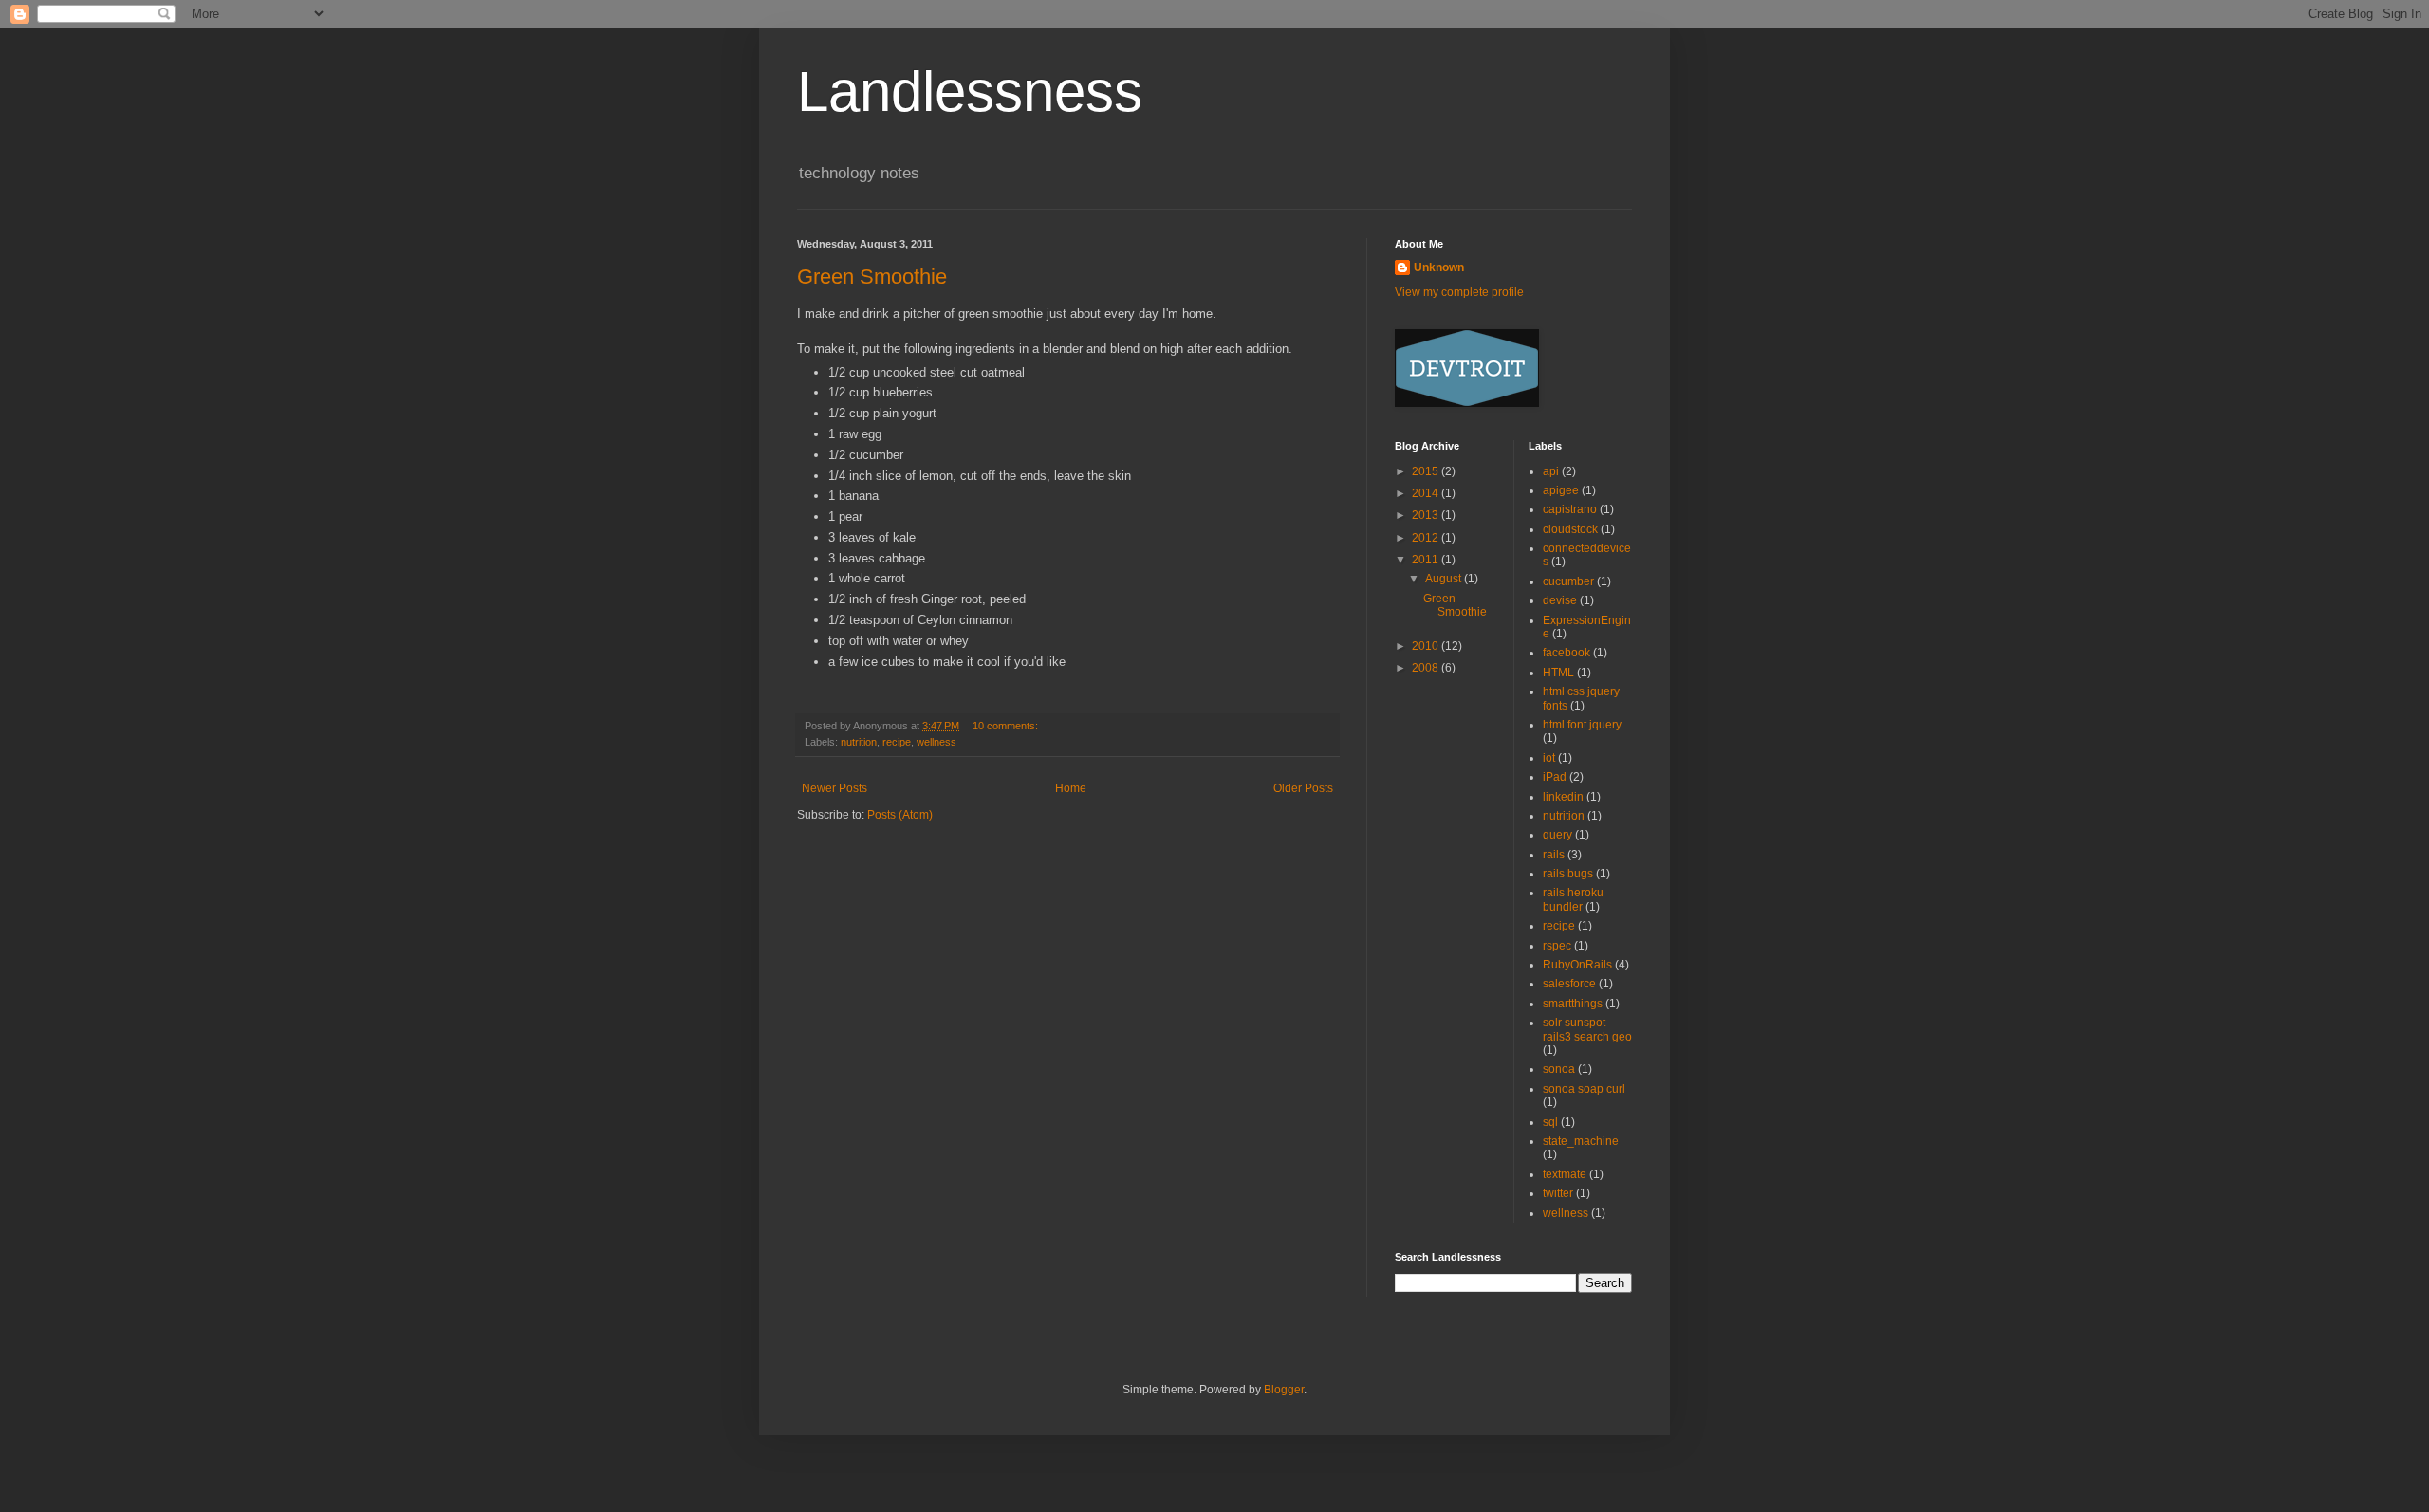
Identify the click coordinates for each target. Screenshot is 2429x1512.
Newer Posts (834, 788)
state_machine (1581, 1141)
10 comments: (1007, 726)
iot (1549, 758)
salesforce (1569, 984)
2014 (1427, 493)
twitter (1558, 1193)
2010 (1427, 646)
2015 (1427, 471)
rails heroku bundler (1573, 899)
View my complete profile (1459, 292)
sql (1550, 1122)
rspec (1557, 946)
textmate (1565, 1174)
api (1551, 471)
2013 (1427, 515)
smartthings (1573, 1004)
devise (1560, 600)
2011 (1427, 560)
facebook (1567, 653)
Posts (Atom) (900, 815)
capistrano (1570, 509)
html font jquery (1582, 725)
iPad (1555, 777)
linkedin (1563, 797)
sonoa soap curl (1584, 1089)
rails (1554, 855)
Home (1071, 788)
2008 (1427, 668)
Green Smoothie (872, 277)
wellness (936, 742)
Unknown (1439, 267)
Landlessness (970, 92)
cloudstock (1570, 529)
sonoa (1559, 1069)
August (1445, 579)
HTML (1558, 673)
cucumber (1568, 581)
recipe (897, 742)
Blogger (1284, 1390)
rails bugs (1568, 874)
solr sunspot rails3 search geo (1587, 1029)
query (1558, 835)
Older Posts (1303, 788)
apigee (1561, 490)
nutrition (859, 742)
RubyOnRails (1577, 965)
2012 (1427, 538)
